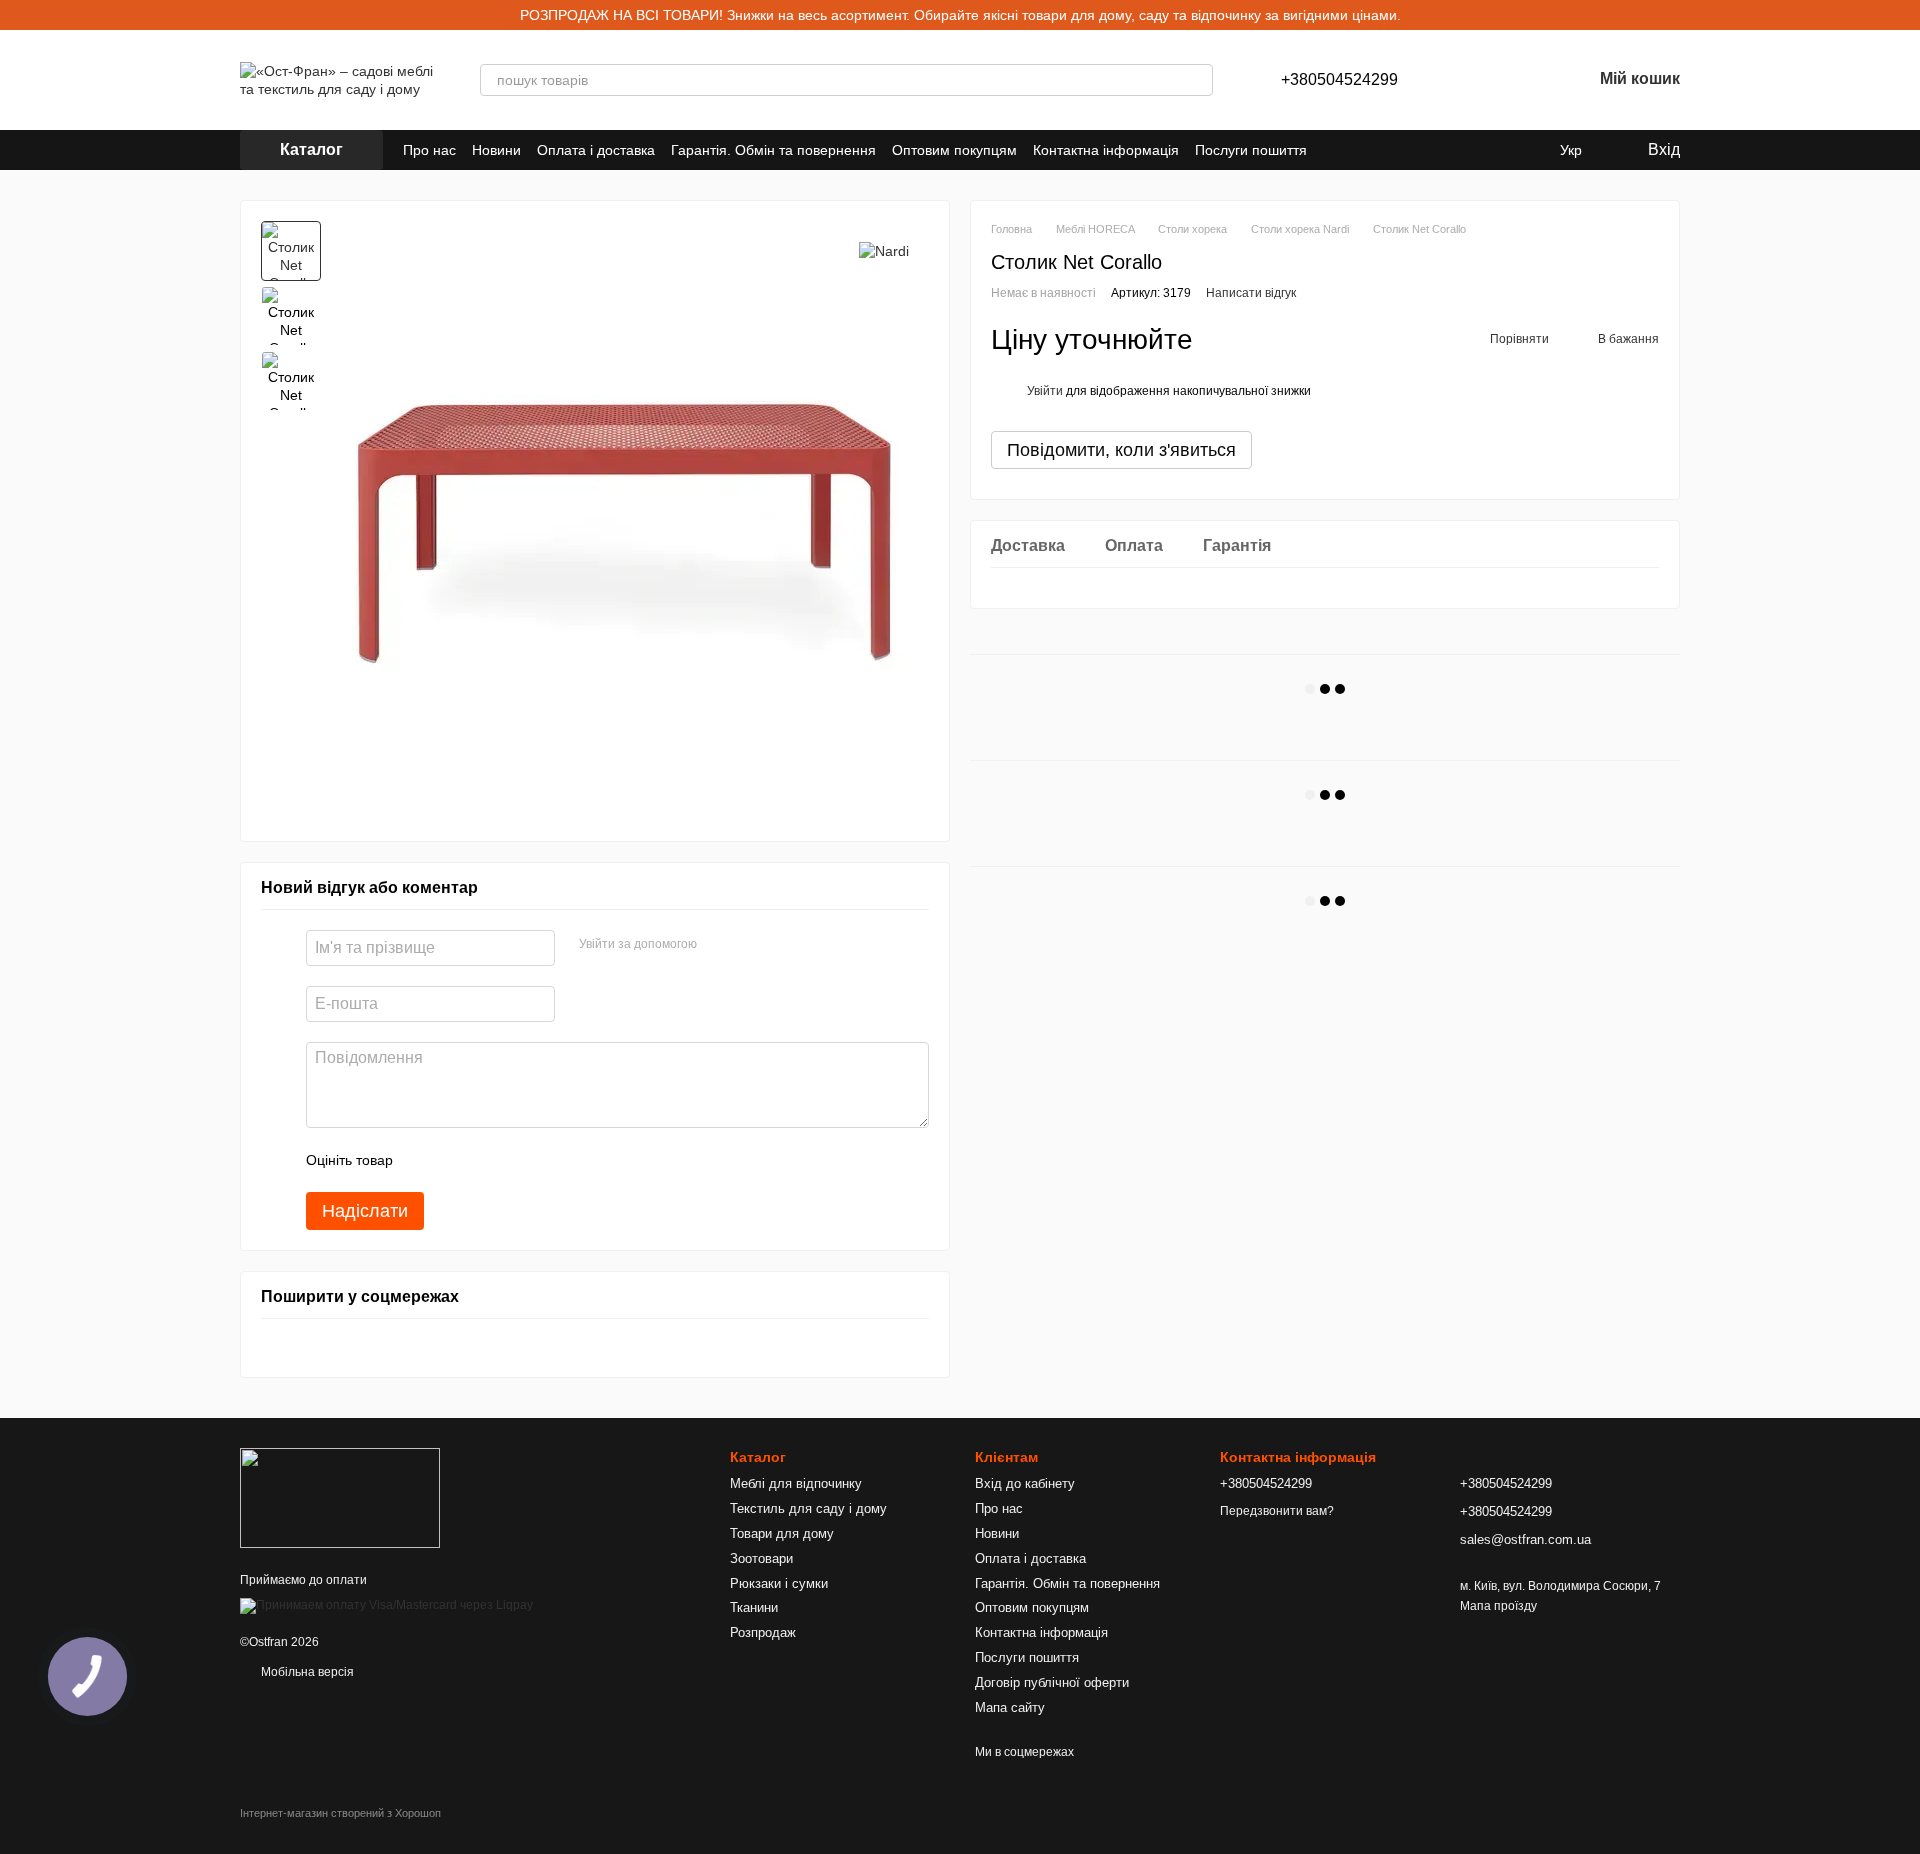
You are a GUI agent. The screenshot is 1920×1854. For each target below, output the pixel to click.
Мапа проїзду (1498, 1606)
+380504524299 (1339, 80)
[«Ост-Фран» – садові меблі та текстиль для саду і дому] (340, 1497)
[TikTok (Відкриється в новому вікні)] (1504, 150)
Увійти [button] (1045, 391)
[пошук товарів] (1197, 80)
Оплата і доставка (596, 150)
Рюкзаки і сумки (779, 1583)
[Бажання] (1524, 80)
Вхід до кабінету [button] (1025, 1483)
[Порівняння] (1472, 80)
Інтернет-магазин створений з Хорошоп (340, 1813)
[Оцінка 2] (458, 1160)
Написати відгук (1251, 293)
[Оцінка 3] (490, 1160)
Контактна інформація (1106, 150)
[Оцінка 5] (554, 1160)
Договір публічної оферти (1052, 1682)
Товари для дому (782, 1533)
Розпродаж (763, 1632)
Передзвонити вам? (1277, 1511)
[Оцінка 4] (522, 1160)
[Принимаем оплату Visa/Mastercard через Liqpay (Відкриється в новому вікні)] (386, 1606)
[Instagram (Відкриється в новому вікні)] (1480, 150)
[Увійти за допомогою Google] (751, 945)
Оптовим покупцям (954, 150)
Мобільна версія (306, 1672)
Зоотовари (761, 1558)
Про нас (429, 150)
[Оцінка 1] (426, 1160)
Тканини (754, 1607)
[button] (1904, 15)
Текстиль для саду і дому (808, 1508)
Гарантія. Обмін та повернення (773, 150)
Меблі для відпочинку (796, 1483)
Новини (496, 150)
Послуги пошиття (1251, 150)
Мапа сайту (1010, 1707)
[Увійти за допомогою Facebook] (719, 945)
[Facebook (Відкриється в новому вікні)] (1528, 150)
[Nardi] (884, 250)
